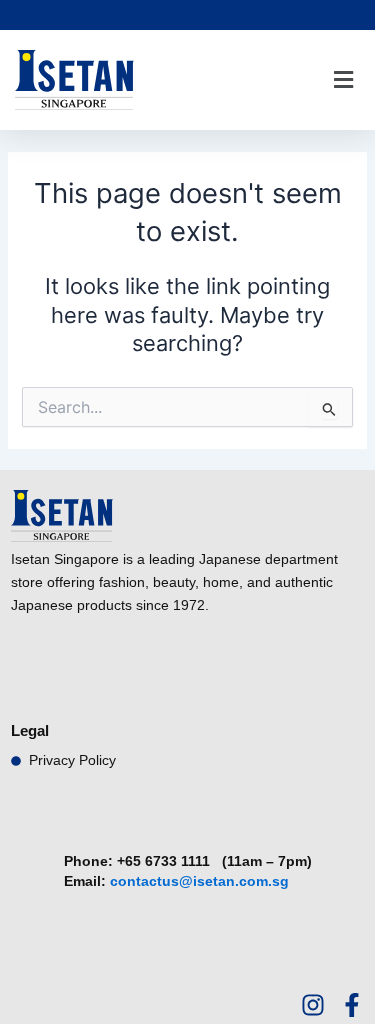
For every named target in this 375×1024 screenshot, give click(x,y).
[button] (343, 80)
